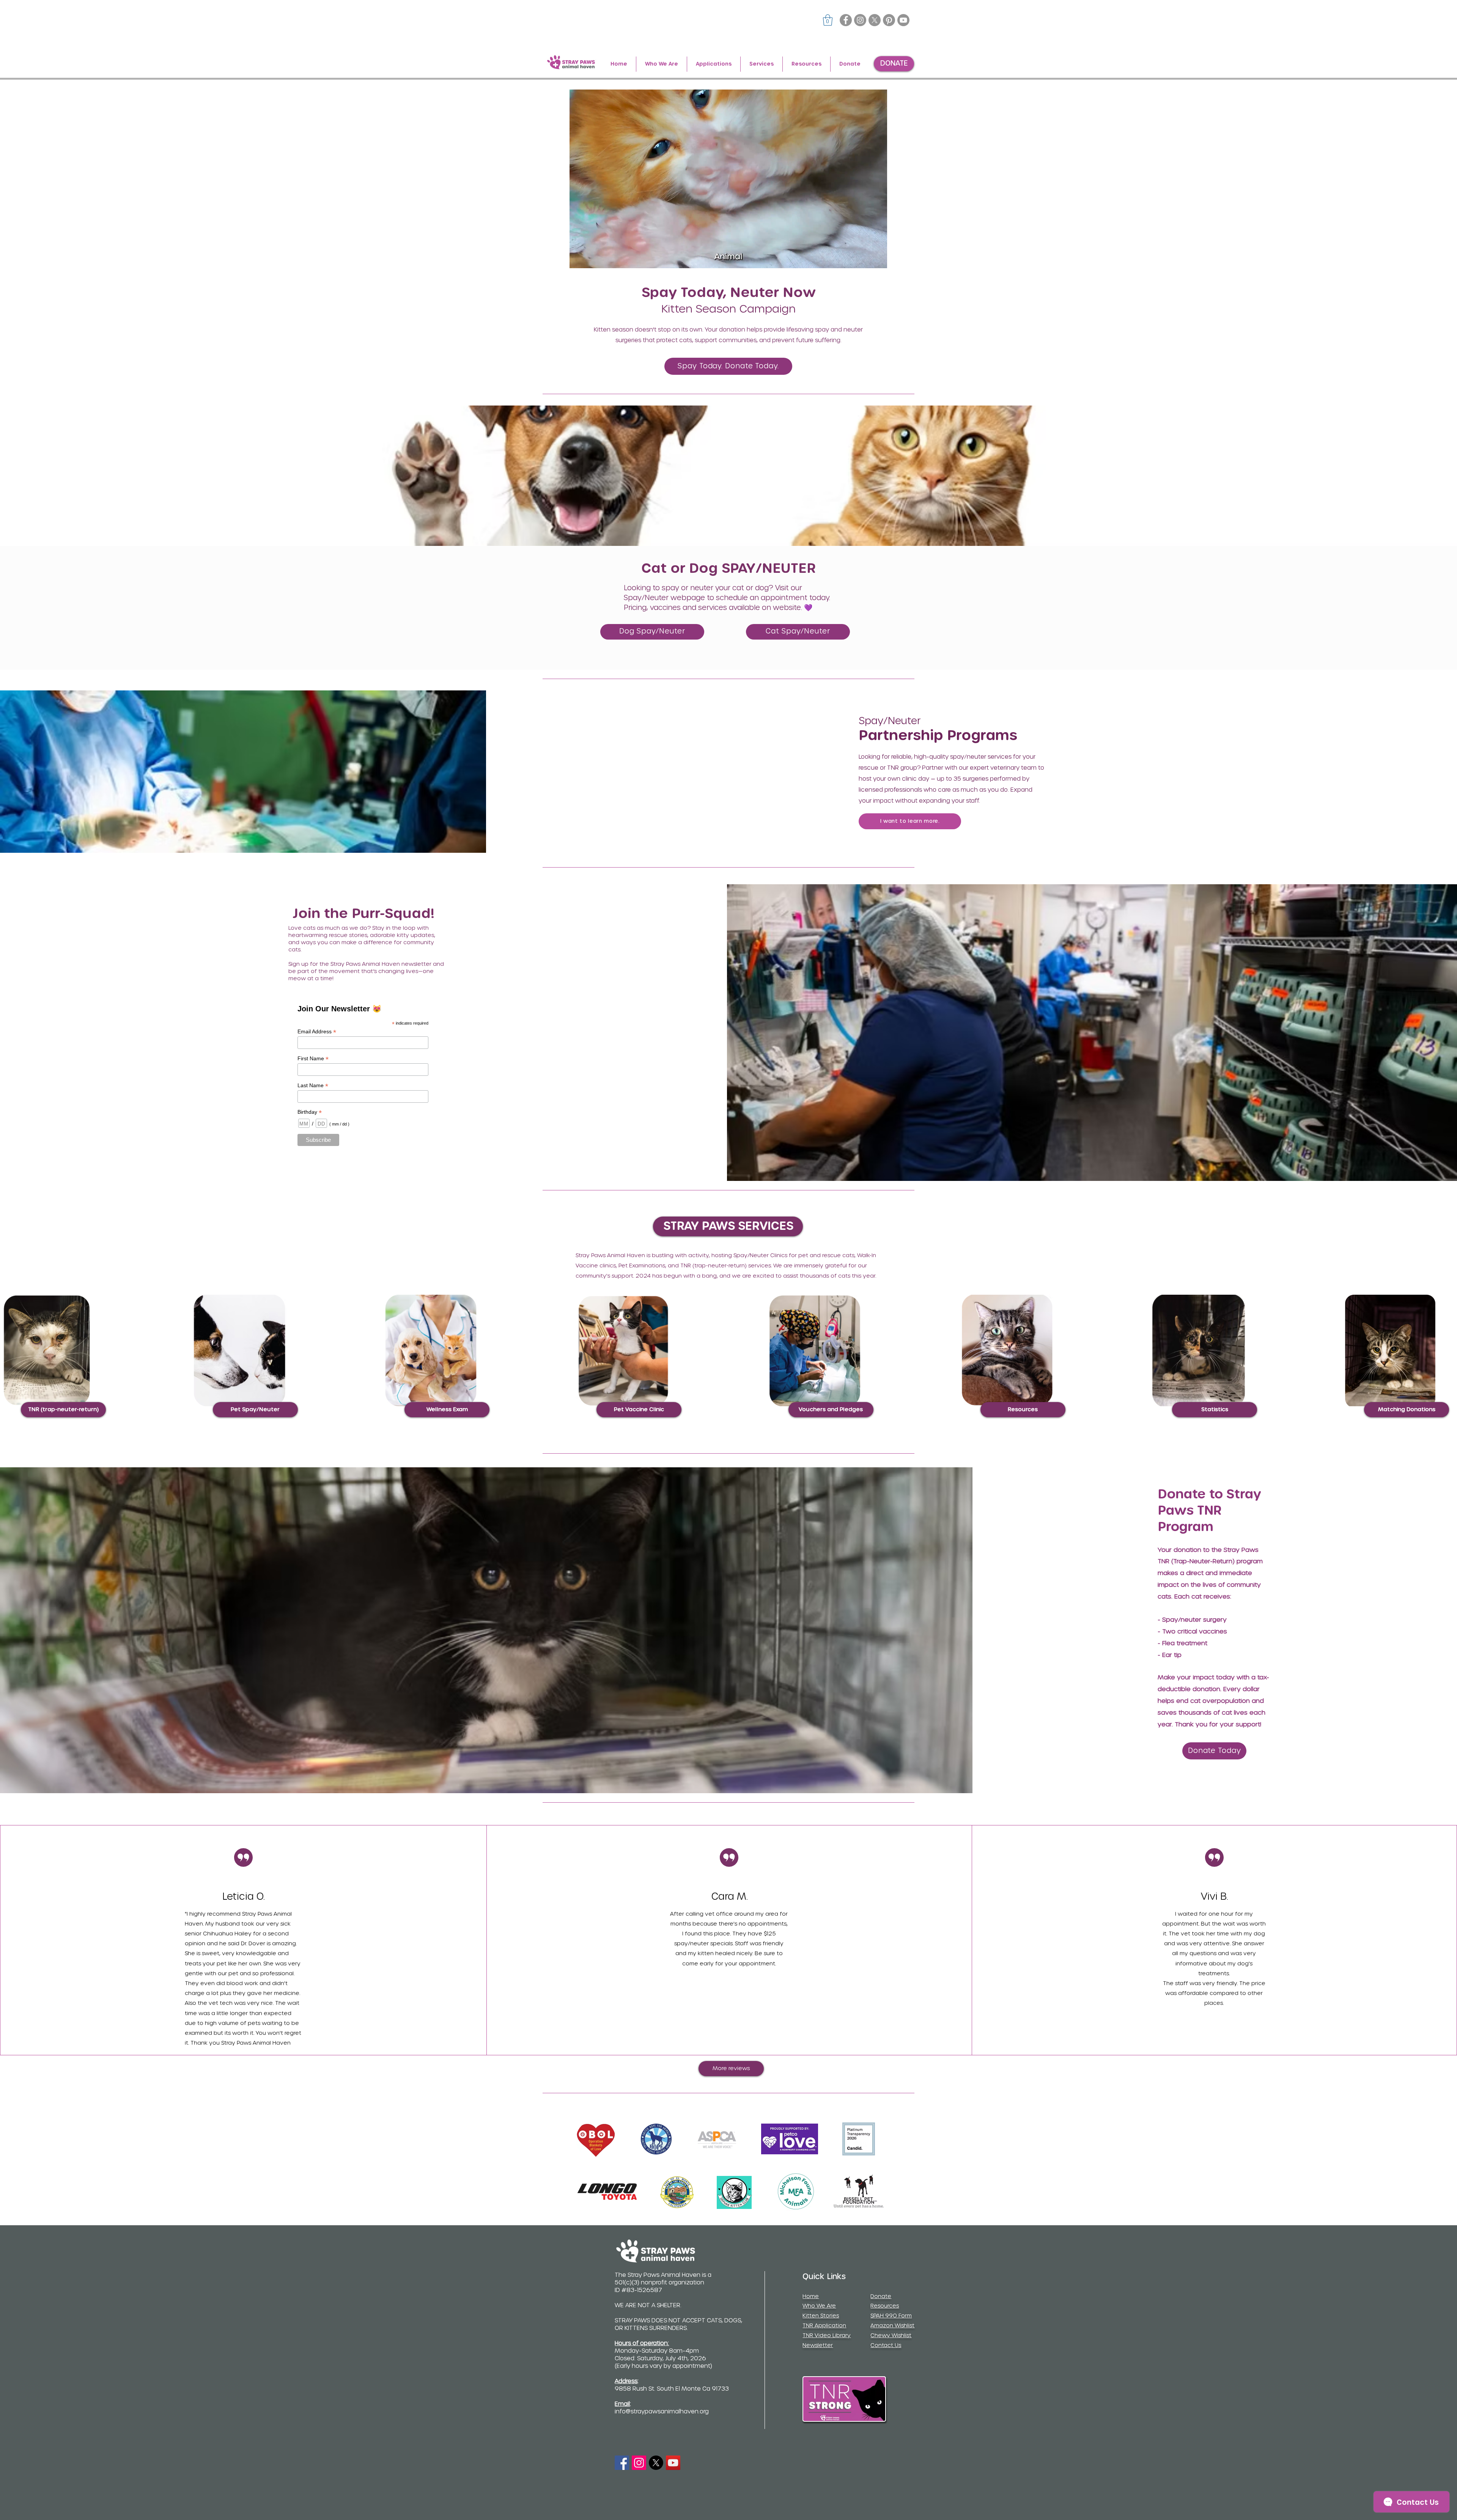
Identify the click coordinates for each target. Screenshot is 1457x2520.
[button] (828, 20)
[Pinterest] (889, 20)
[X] (875, 20)
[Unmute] (592, 258)
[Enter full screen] (877, 258)
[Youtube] (903, 20)
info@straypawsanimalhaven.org (662, 2412)
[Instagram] (860, 20)
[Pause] (579, 258)
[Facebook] (846, 20)
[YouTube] (673, 2463)
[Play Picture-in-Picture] (864, 258)
